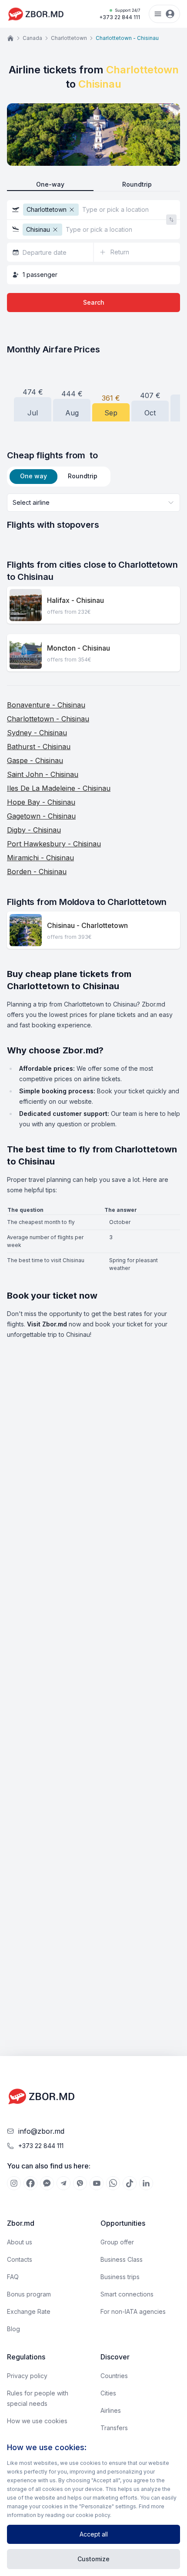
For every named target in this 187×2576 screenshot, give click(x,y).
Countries (114, 2376)
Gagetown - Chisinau (41, 816)
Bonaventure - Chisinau (46, 705)
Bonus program (29, 2294)
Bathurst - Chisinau (39, 747)
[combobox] (93, 503)
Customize (93, 2559)
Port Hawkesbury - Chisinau (54, 844)
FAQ (13, 2277)
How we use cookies (37, 2421)
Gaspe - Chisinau (35, 760)
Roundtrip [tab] (83, 476)
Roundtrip (137, 184)
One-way (50, 184)
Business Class (122, 2259)
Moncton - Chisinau (78, 648)
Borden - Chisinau (37, 872)
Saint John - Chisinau (43, 774)
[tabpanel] (93, 512)
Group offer (117, 2242)
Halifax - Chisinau (75, 600)
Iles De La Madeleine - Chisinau (59, 788)
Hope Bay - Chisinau (41, 802)
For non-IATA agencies (133, 2311)
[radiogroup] (93, 185)
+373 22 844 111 (120, 14)
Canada (32, 38)
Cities (108, 2393)
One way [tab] (33, 476)
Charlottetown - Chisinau (48, 719)
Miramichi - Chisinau (40, 858)
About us (20, 2242)
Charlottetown (69, 38)
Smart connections (127, 2294)
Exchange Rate (29, 2311)
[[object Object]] (14, 2183)
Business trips (120, 2277)
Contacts (20, 2259)
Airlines (111, 2410)
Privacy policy (27, 2376)
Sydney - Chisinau (37, 733)
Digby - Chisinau (34, 830)
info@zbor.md (41, 2131)
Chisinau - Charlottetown (87, 925)
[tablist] (59, 477)
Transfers (114, 2428)
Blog (13, 2329)
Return (120, 252)
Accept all (94, 2534)
